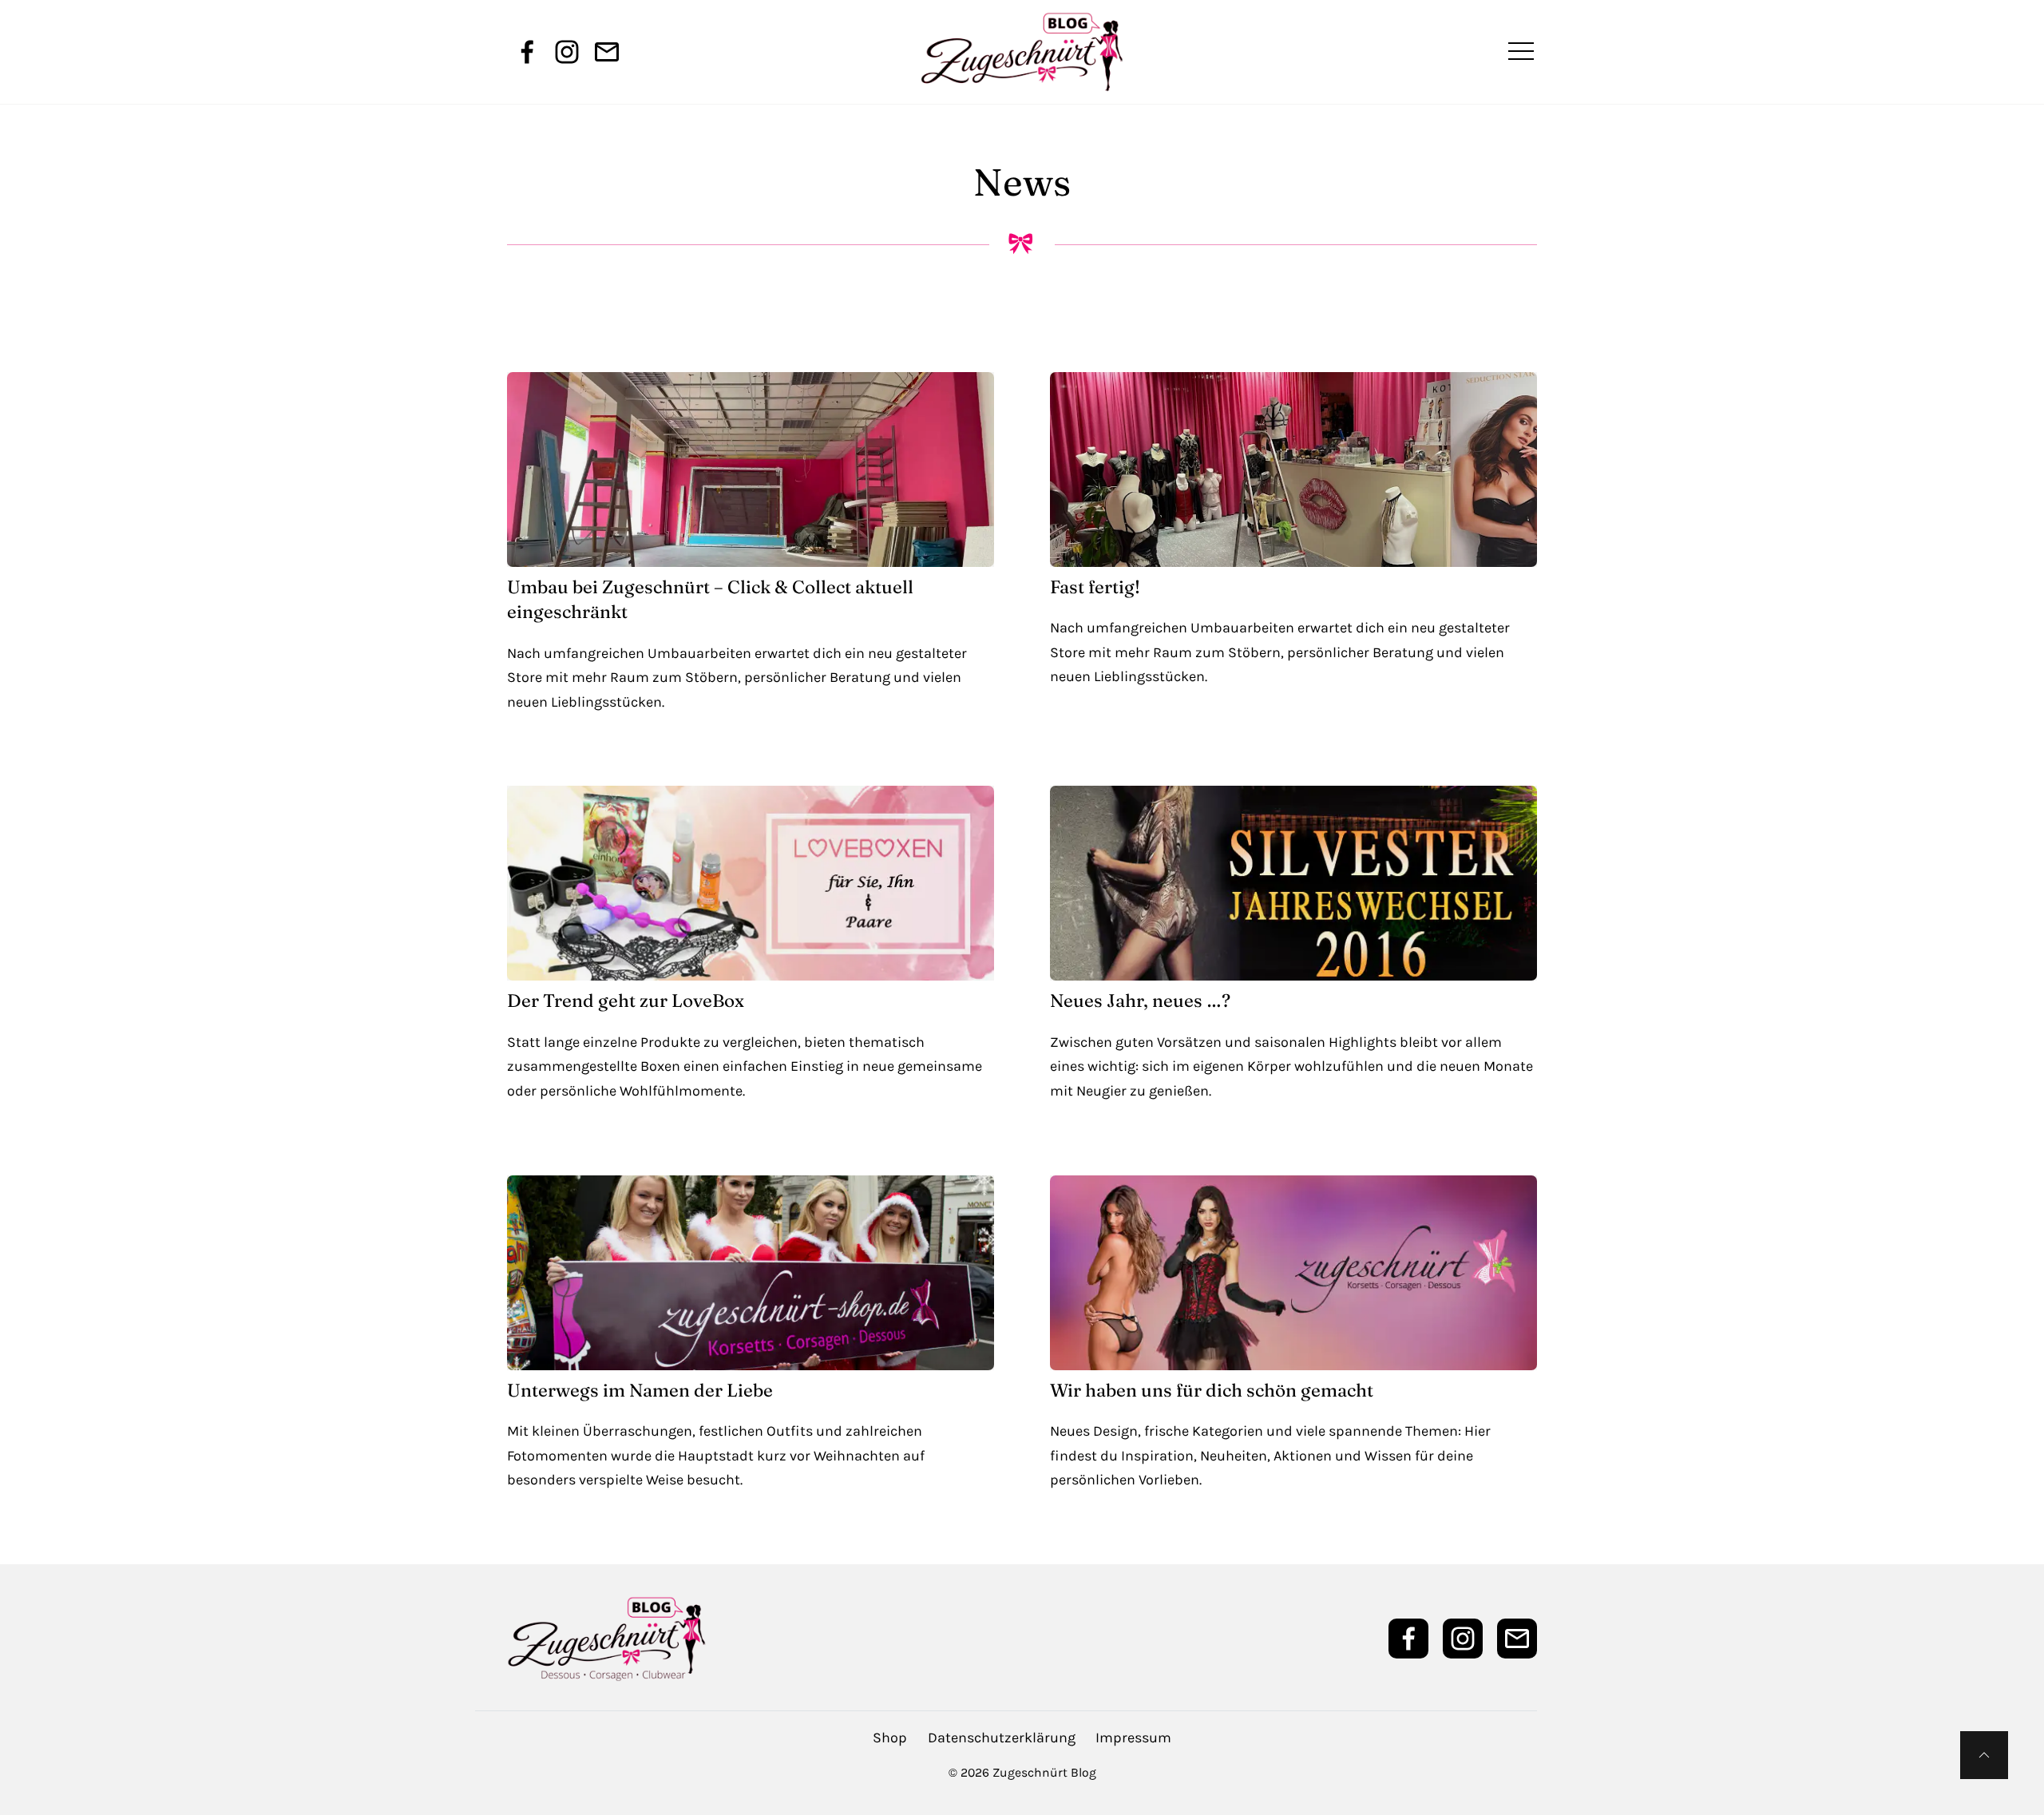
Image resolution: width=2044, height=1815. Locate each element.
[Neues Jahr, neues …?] (1293, 883)
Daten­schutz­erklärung (1002, 1738)
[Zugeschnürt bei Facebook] (527, 52)
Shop (890, 1738)
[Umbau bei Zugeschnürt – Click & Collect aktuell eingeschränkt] (751, 470)
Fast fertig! (1095, 587)
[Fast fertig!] (1293, 470)
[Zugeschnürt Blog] (1022, 52)
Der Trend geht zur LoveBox (626, 1001)
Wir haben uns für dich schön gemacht (1212, 1390)
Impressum (1133, 1738)
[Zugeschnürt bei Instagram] (567, 52)
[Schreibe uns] (607, 52)
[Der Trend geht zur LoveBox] (751, 883)
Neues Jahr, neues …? (1140, 1001)
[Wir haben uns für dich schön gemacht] (1293, 1273)
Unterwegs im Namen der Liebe (640, 1390)
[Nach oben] (1984, 1755)
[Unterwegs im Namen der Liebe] (751, 1273)
